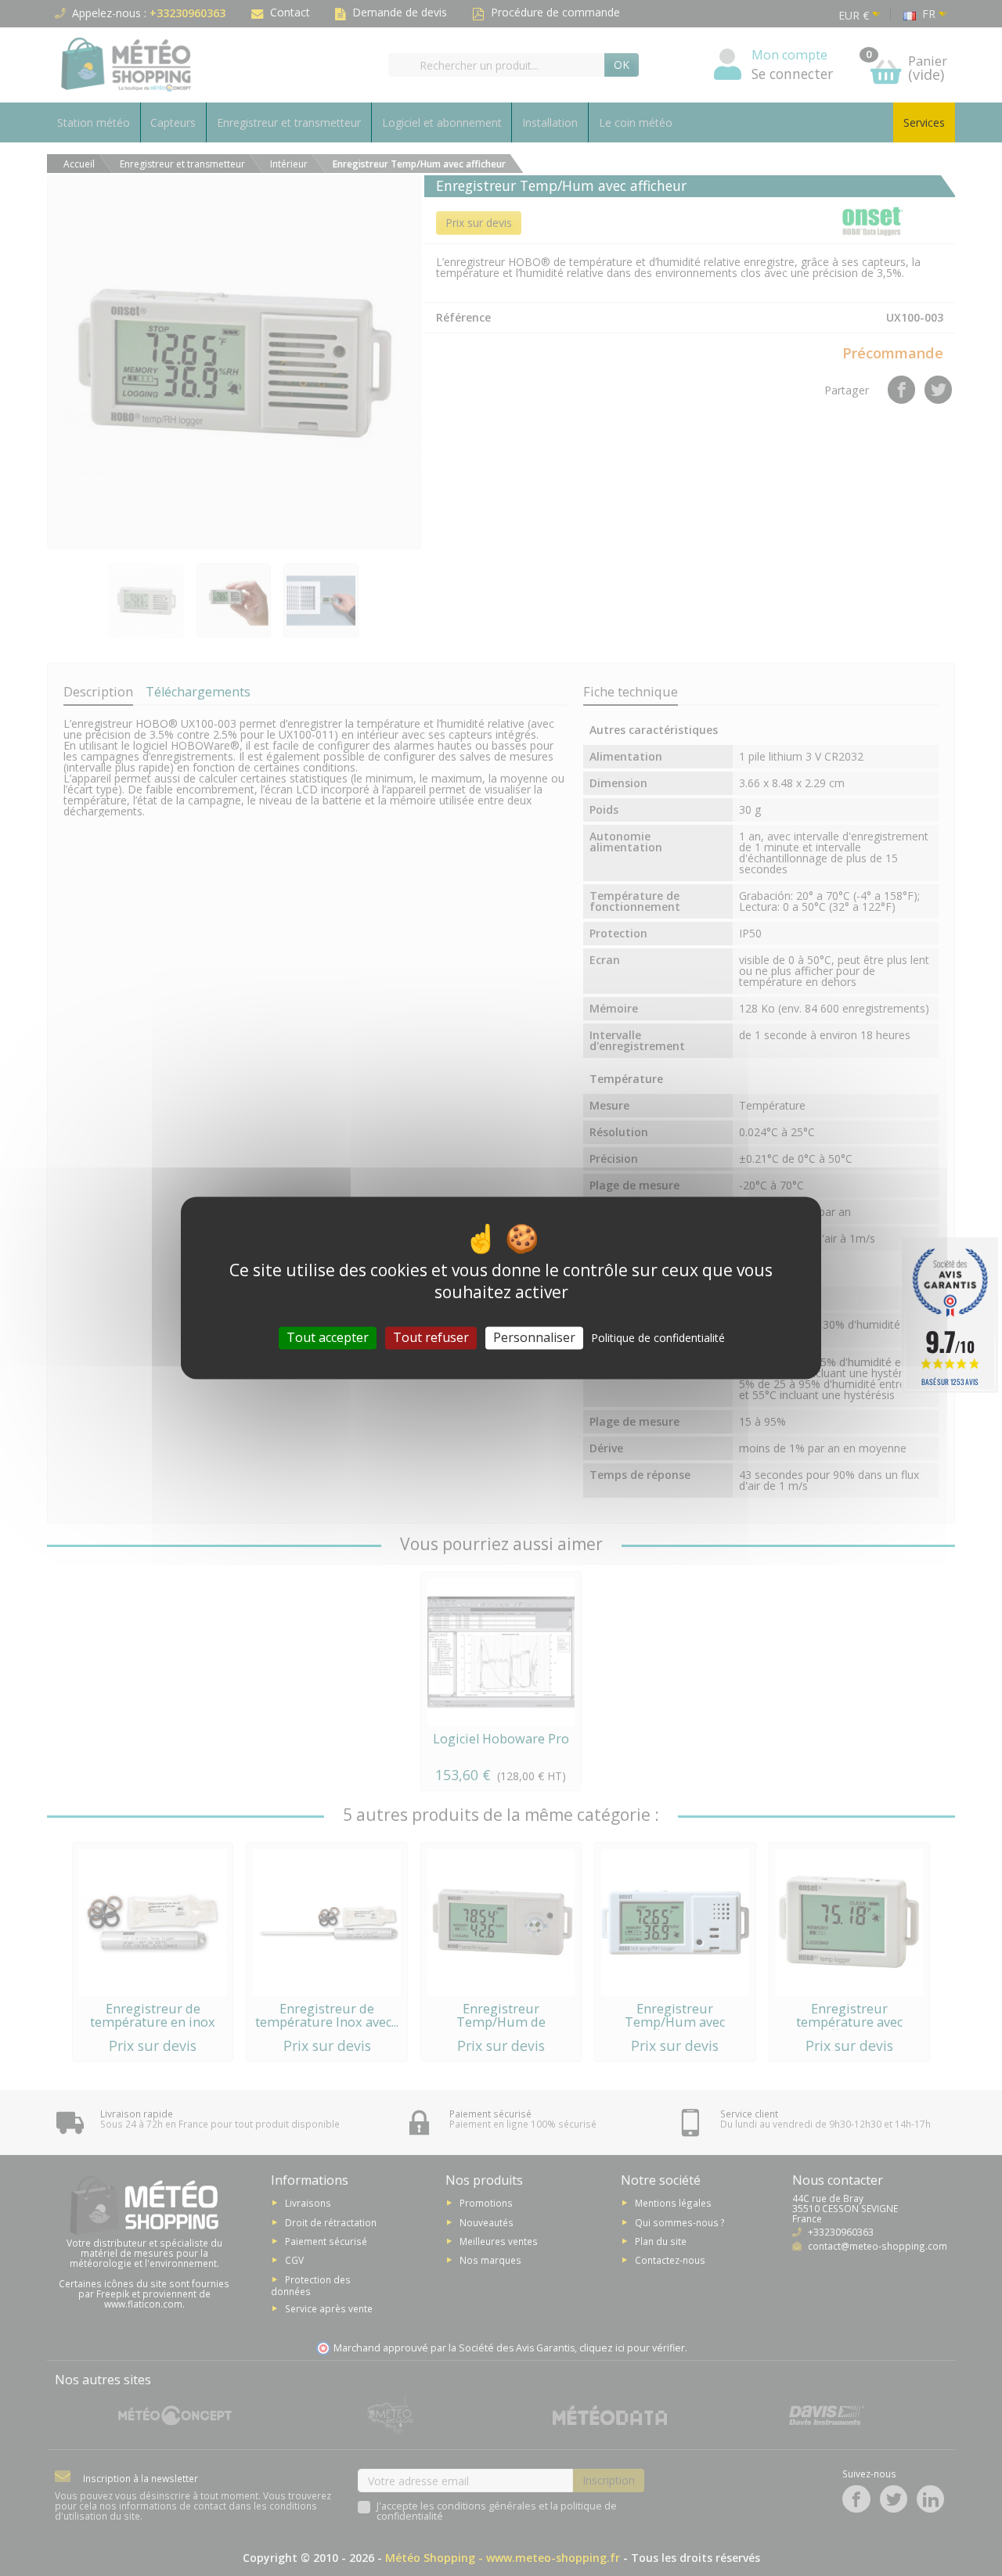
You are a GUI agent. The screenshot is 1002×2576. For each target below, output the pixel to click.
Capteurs (173, 122)
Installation (550, 122)
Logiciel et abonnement (442, 122)
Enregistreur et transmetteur (289, 122)
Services (924, 122)
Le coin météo (636, 122)
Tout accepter (328, 1337)
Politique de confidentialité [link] (658, 1338)
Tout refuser (431, 1337)
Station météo (94, 122)
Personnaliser (534, 1337)
